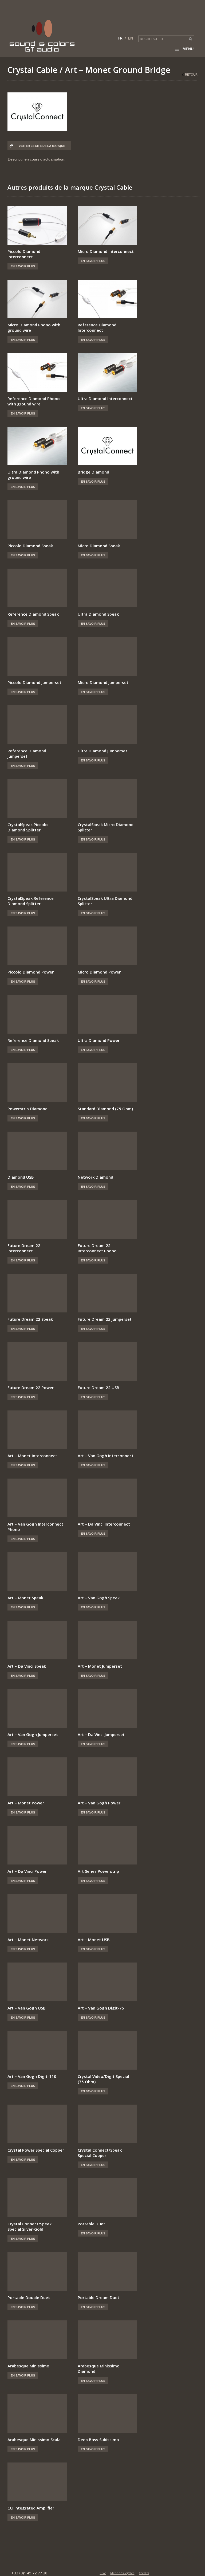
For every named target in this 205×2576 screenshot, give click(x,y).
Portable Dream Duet (98, 2297)
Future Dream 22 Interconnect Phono (97, 1248)
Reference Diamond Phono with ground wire (34, 401)
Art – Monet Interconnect (32, 1456)
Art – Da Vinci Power (27, 1871)
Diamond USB (21, 1177)
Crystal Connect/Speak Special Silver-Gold (29, 2226)
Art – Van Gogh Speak (99, 1598)
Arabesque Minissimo (28, 2366)
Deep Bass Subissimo (98, 2440)
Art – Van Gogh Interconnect (106, 1456)
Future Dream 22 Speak (30, 1319)
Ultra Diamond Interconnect (105, 398)
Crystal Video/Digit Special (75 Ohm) (103, 2079)
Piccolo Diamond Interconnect (24, 254)
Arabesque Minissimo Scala (34, 2440)
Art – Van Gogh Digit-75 (101, 2008)
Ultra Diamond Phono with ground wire (33, 475)
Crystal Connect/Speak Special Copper (100, 2153)
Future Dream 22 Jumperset (105, 1319)
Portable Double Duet (29, 2297)
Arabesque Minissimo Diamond (99, 2368)
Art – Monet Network (28, 1940)
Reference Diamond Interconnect (97, 327)
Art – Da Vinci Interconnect (104, 1524)
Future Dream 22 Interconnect (24, 1248)
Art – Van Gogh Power (99, 1803)
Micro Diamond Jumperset (103, 682)
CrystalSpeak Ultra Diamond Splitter (105, 901)
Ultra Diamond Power (99, 1040)
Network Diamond (95, 1177)
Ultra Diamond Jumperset (102, 751)
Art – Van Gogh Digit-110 (32, 2076)
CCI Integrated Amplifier (31, 2508)
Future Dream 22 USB (98, 1387)
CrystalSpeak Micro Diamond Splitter (106, 827)
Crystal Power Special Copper (36, 2150)
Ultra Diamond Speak (98, 614)
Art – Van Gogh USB (27, 2008)
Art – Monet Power (26, 1803)
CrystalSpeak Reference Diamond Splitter (31, 901)
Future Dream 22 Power (31, 1387)
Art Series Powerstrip (98, 1871)
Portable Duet (91, 2224)
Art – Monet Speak (25, 1598)
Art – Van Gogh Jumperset (33, 1734)
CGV (103, 2573)
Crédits (144, 2573)
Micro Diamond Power (99, 972)
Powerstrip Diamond (27, 1109)
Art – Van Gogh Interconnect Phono (35, 1527)
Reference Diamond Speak (33, 614)
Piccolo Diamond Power (31, 972)
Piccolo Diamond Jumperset (34, 682)
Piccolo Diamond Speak (30, 546)
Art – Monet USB (94, 1940)
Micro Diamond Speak (99, 546)
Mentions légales (122, 2573)
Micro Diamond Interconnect (106, 251)
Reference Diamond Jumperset (27, 753)
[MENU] (197, 16)
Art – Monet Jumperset (100, 1666)
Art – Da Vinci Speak (27, 1666)
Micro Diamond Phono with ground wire (34, 327)
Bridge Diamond (93, 472)
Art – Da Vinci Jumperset (101, 1734)
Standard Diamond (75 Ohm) (105, 1109)
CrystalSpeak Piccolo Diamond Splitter (28, 827)
